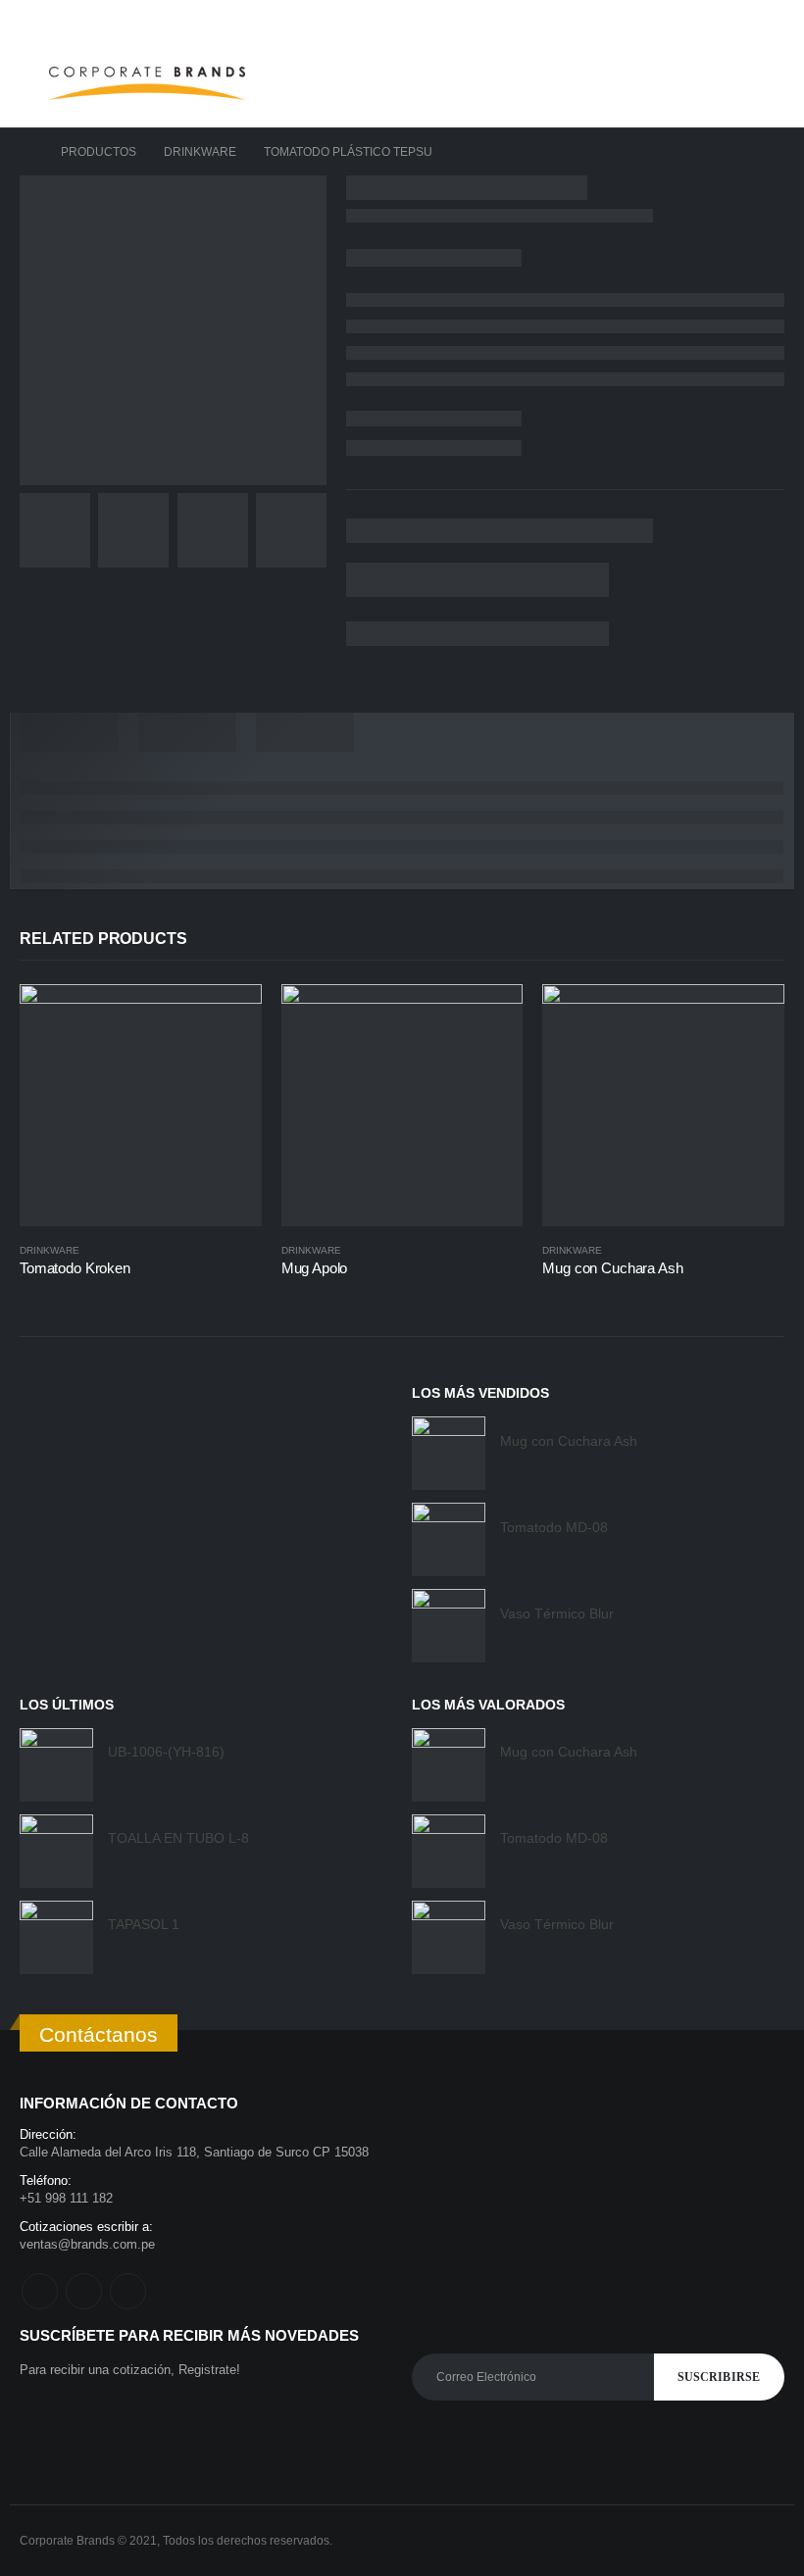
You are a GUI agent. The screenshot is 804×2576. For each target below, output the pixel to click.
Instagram (84, 2291)
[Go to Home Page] (26, 152)
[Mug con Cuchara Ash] (449, 1453)
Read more (229, 1016)
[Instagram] (740, 20)
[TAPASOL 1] (56, 1937)
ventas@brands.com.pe (87, 2244)
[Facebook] (710, 20)
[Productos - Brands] (147, 84)
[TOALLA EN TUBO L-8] (56, 1851)
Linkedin (128, 2291)
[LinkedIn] (771, 20)
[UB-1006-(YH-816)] (56, 1765)
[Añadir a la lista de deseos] (252, 1250)
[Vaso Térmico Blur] (449, 1626)
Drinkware (50, 1250)
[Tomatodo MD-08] (449, 1539)
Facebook (40, 2291)
